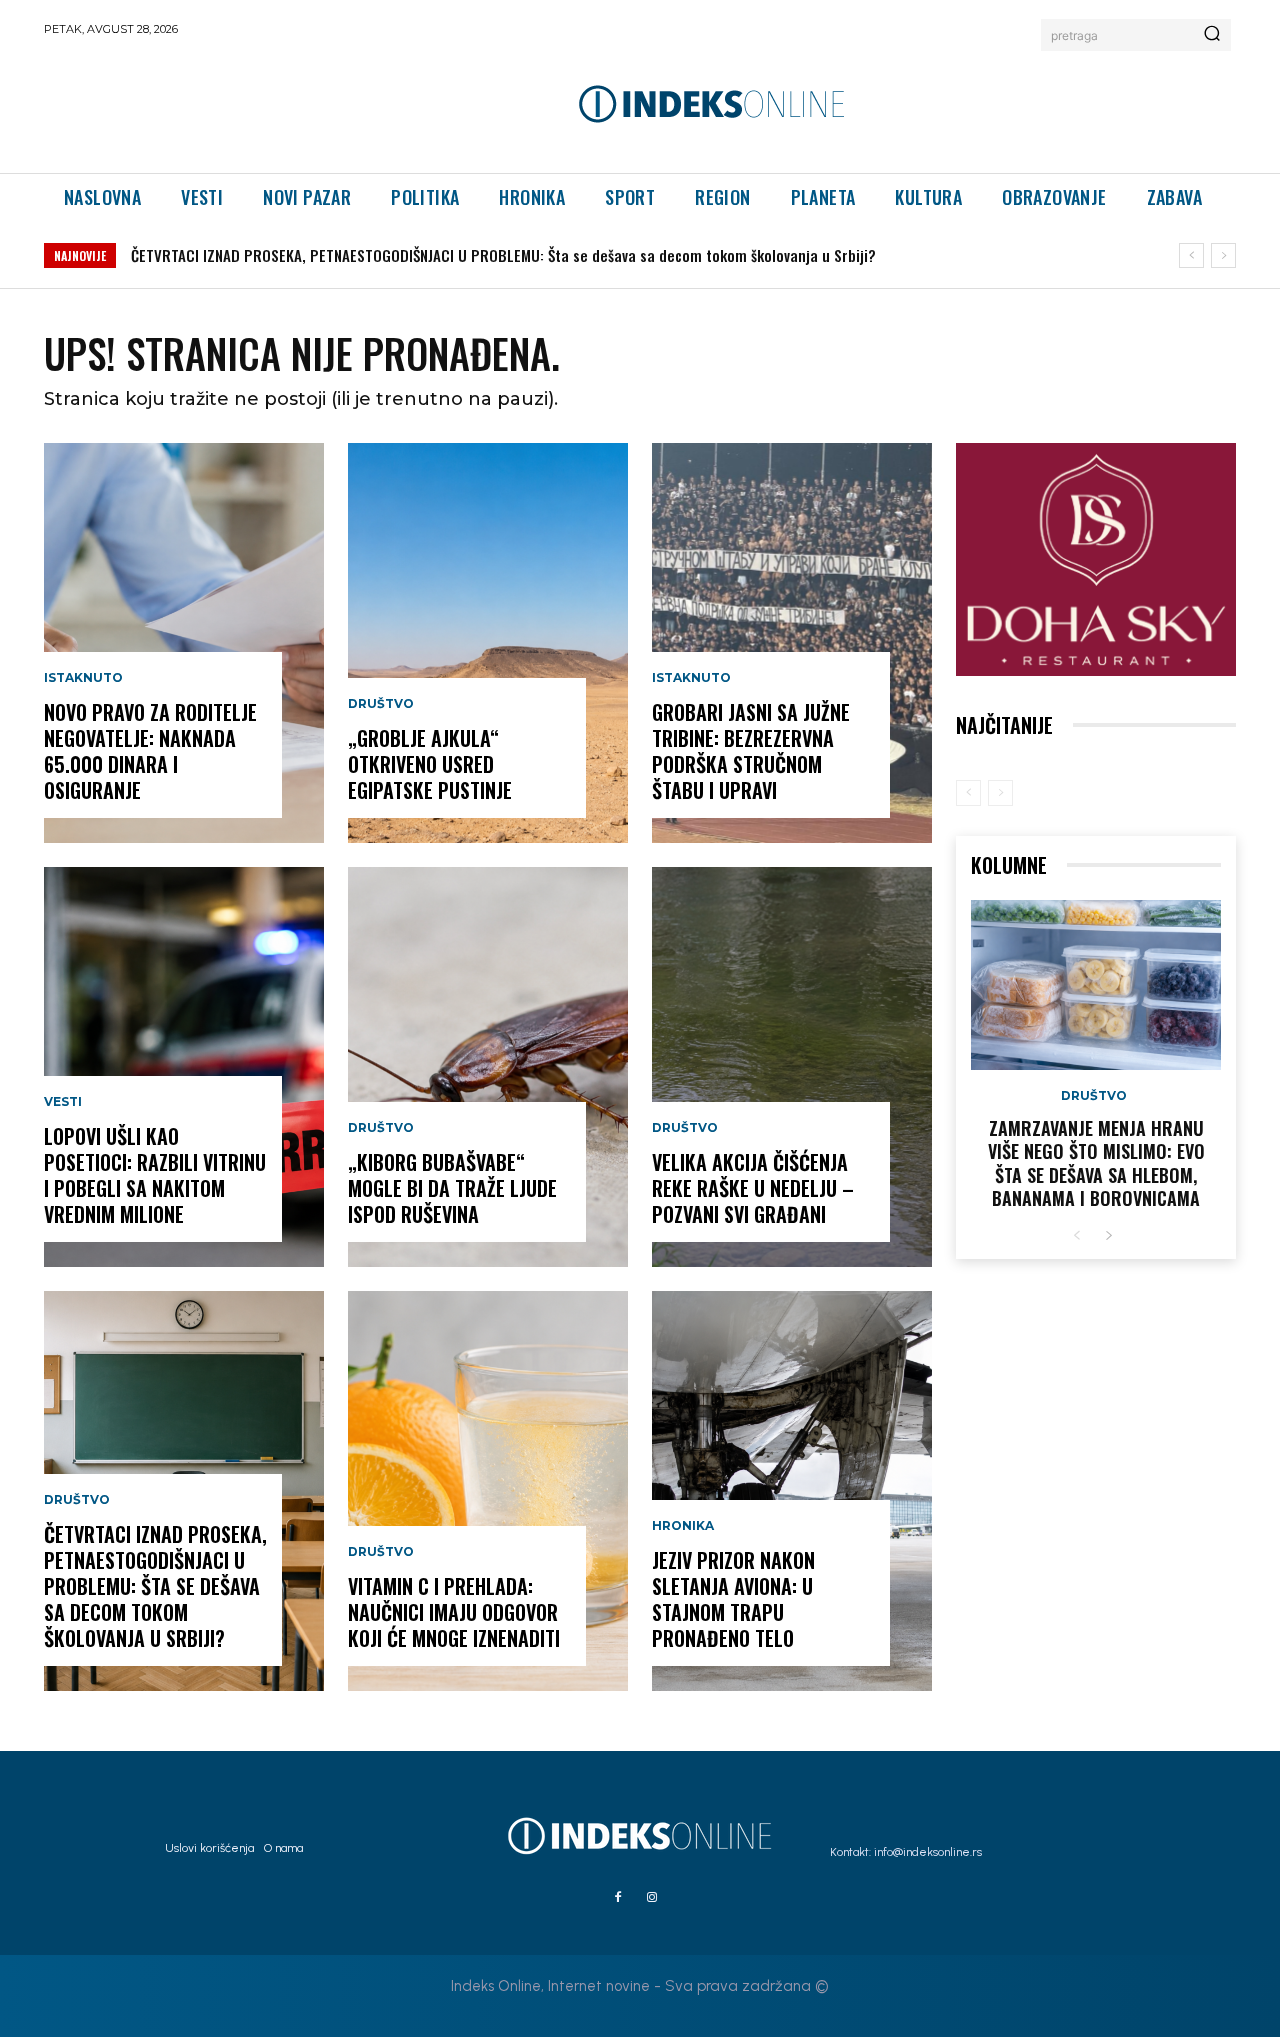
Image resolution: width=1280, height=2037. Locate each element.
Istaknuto (83, 678)
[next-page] (1108, 1236)
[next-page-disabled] (1000, 793)
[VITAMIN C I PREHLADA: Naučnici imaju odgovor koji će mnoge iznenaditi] (488, 1491)
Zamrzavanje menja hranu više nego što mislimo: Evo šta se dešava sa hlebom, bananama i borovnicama (1096, 1163)
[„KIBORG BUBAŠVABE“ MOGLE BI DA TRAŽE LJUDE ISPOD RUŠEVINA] (488, 1067)
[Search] (1212, 35)
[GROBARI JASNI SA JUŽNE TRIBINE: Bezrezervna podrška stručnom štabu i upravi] (792, 643)
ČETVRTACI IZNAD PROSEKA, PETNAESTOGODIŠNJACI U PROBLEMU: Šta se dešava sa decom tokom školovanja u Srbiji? (503, 255)
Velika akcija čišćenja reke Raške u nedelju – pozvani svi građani (753, 1188)
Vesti (63, 1102)
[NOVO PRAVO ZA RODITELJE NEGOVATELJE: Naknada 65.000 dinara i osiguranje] (184, 643)
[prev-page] (968, 793)
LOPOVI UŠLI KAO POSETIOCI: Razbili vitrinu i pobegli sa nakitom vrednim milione (155, 1175)
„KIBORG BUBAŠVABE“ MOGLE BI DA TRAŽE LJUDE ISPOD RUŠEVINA (452, 1188)
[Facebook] (618, 1898)
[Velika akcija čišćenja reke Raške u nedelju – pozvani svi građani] (792, 1067)
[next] (1223, 255)
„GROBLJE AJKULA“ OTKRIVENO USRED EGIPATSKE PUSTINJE (430, 764)
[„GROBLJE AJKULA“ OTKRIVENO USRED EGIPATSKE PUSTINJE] (488, 643)
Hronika (683, 1526)
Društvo (77, 1500)
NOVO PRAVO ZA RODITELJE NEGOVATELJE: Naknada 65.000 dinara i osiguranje (150, 751)
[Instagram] (652, 1898)
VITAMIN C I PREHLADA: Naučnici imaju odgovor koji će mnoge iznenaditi (454, 1612)
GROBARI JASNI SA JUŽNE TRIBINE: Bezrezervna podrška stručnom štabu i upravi (751, 751)
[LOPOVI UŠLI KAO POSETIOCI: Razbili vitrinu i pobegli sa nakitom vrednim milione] (184, 1067)
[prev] (1191, 255)
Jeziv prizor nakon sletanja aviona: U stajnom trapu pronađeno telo (733, 1599)
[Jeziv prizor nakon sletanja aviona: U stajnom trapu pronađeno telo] (792, 1491)
